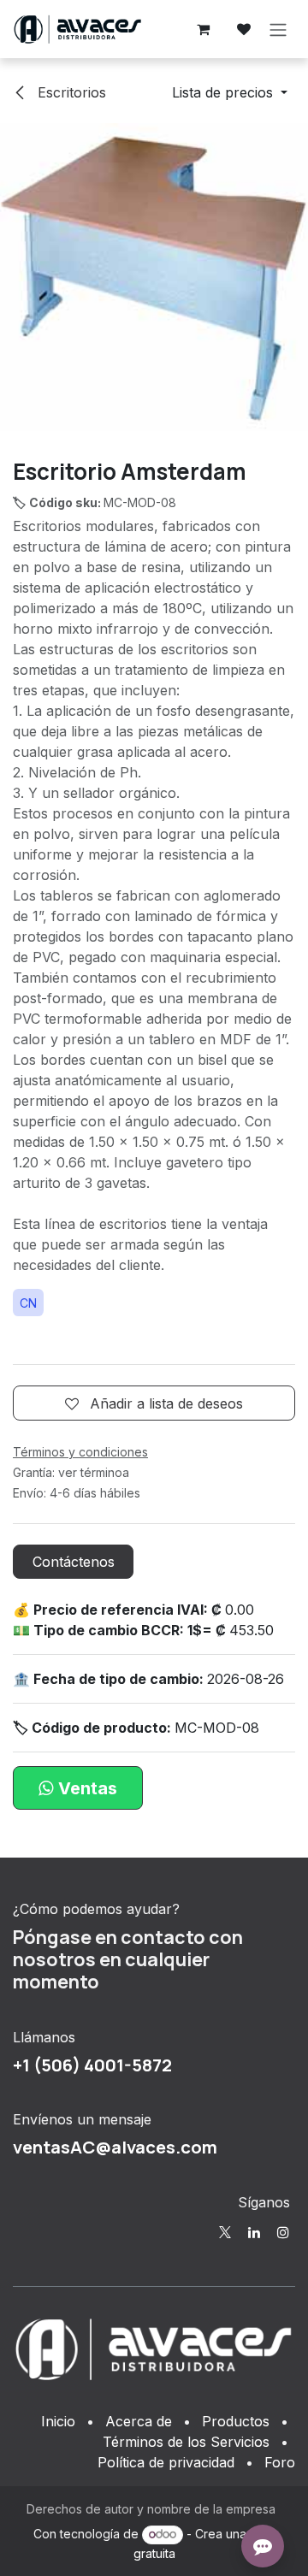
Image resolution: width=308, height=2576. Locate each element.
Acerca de (139, 2421)
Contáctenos (74, 1562)
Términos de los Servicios (186, 2442)
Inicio (58, 2421)
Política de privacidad (166, 2462)
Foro (280, 2462)
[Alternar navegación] (278, 29)
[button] (230, 92)
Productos (236, 2421)
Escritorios (70, 92)
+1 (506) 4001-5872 (92, 2065)
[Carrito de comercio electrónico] (203, 29)
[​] (225, 2232)
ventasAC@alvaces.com (115, 2147)
